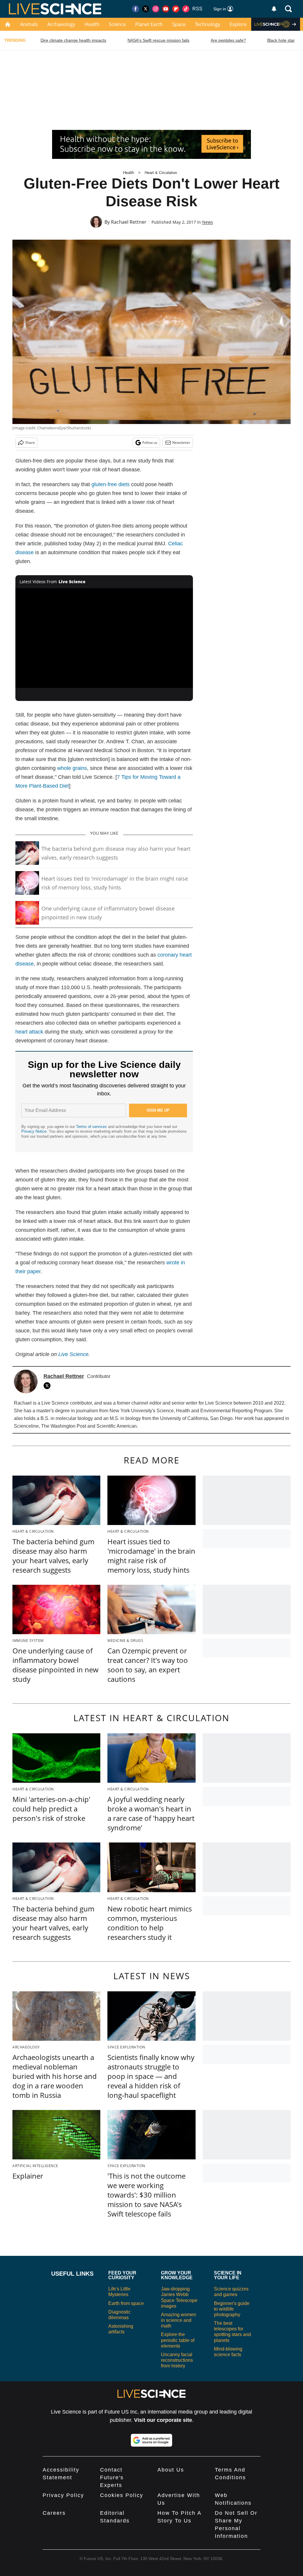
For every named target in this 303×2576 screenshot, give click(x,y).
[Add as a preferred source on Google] (151, 2440)
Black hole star (281, 40)
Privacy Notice (34, 1131)
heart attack (29, 1032)
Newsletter (181, 443)
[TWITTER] (49, 1386)
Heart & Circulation (161, 173)
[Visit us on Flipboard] (176, 9)
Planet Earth (149, 24)
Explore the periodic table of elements (178, 2340)
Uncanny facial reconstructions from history (177, 2360)
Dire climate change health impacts (73, 40)
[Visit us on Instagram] (156, 9)
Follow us (150, 443)
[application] (104, 638)
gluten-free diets (111, 484)
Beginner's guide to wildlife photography (232, 2309)
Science (117, 24)
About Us (171, 2470)
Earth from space (126, 2303)
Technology (208, 24)
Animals (29, 24)
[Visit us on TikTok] (186, 9)
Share (30, 443)
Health (92, 24)
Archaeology (61, 24)
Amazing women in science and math (179, 2320)
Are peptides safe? (228, 40)
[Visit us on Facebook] (136, 9)
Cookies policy (122, 2495)
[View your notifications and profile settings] (274, 9)
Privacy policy (63, 2495)
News (208, 222)
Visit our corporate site (163, 2420)
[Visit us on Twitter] (146, 9)
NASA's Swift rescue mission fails (158, 40)
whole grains (72, 768)
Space (179, 24)
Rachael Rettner (129, 222)
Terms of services (92, 1127)
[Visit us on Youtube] (166, 9)
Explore (238, 24)
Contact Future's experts (112, 2477)
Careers (54, 2513)
